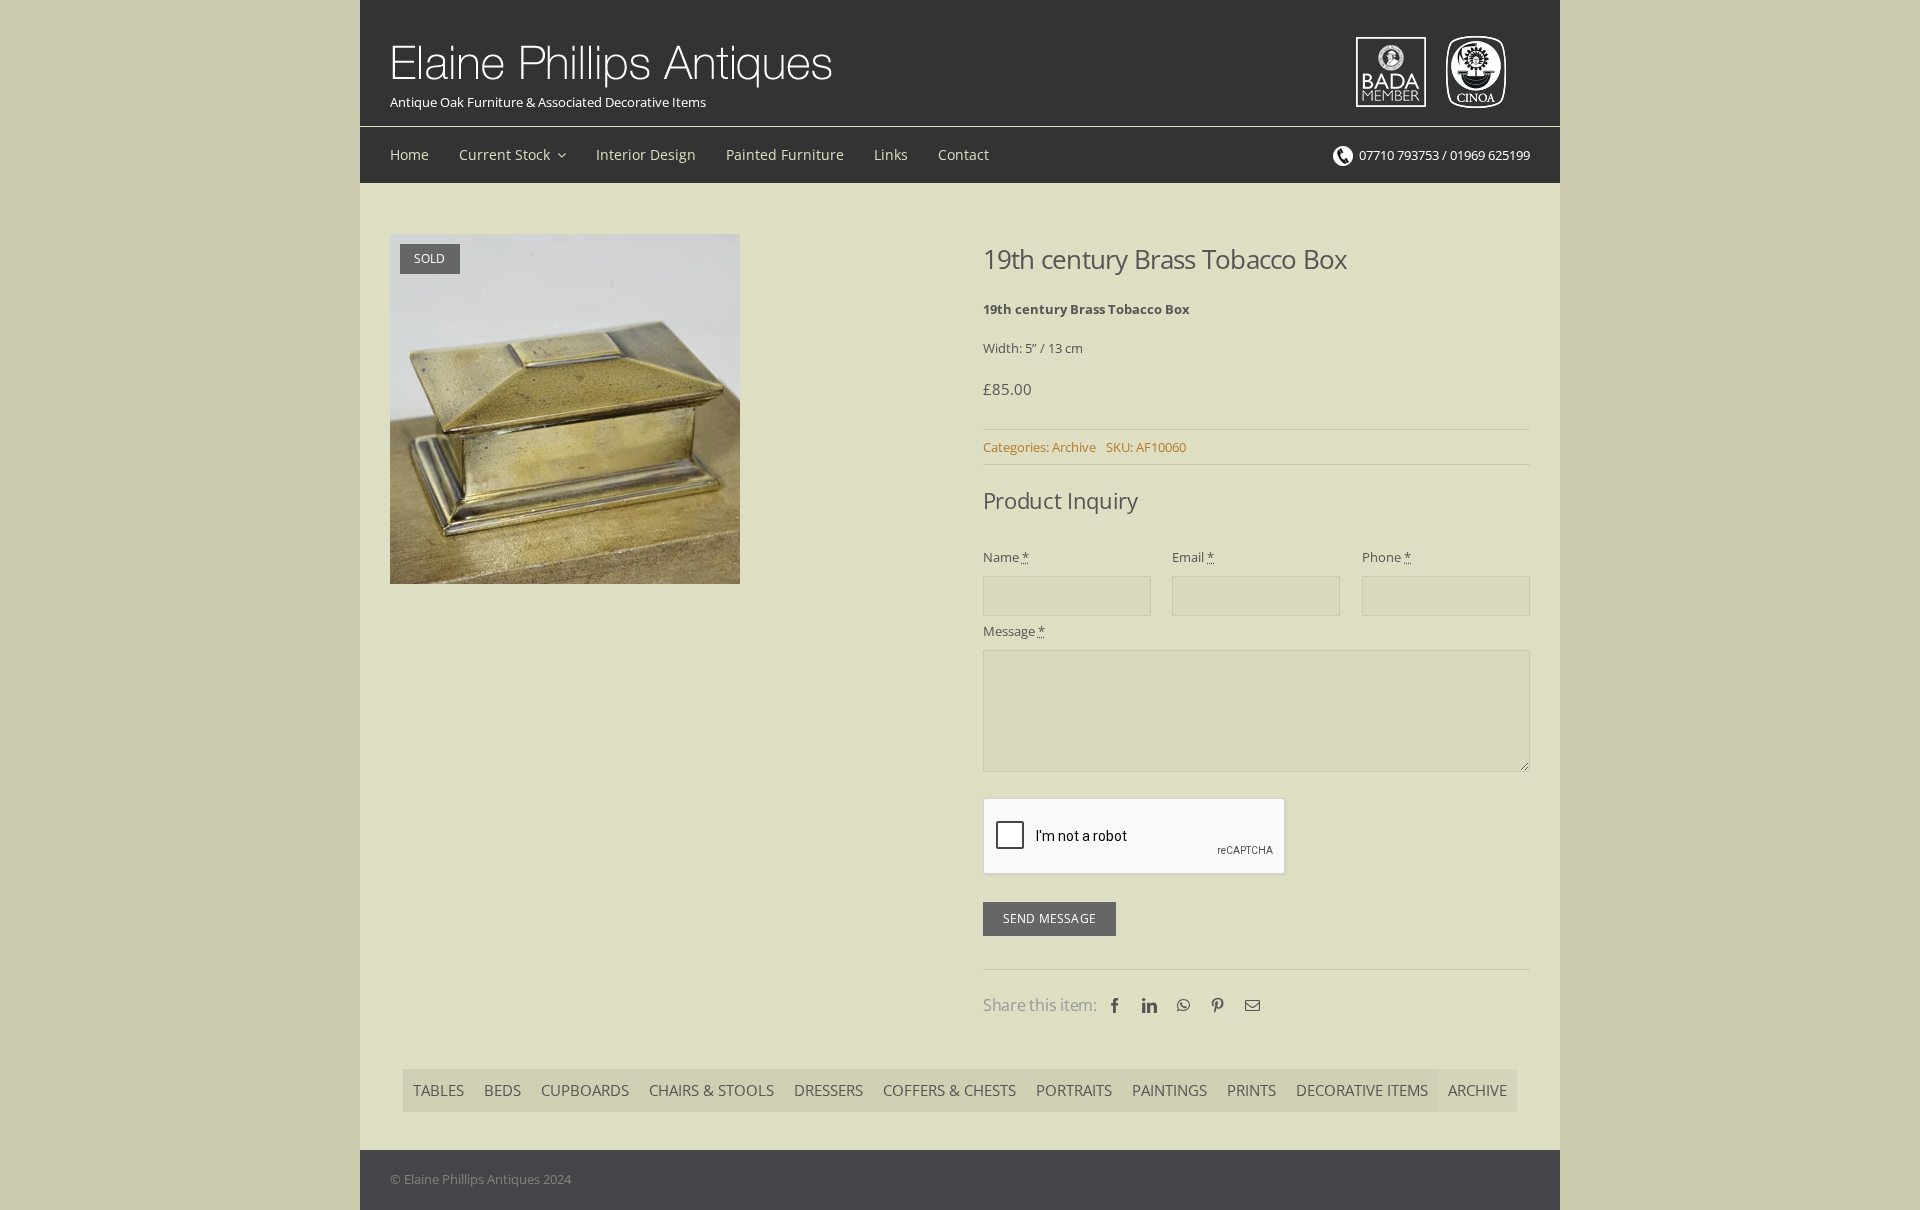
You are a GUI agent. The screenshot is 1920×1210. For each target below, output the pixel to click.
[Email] (1252, 1005)
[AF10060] (565, 409)
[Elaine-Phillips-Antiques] (611, 46)
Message (1014, 631)
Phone (1386, 557)
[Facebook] (1114, 1005)
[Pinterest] (1217, 1005)
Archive (1074, 447)
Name (1006, 557)
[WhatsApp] (1183, 1005)
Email (1193, 557)
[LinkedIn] (1149, 1005)
